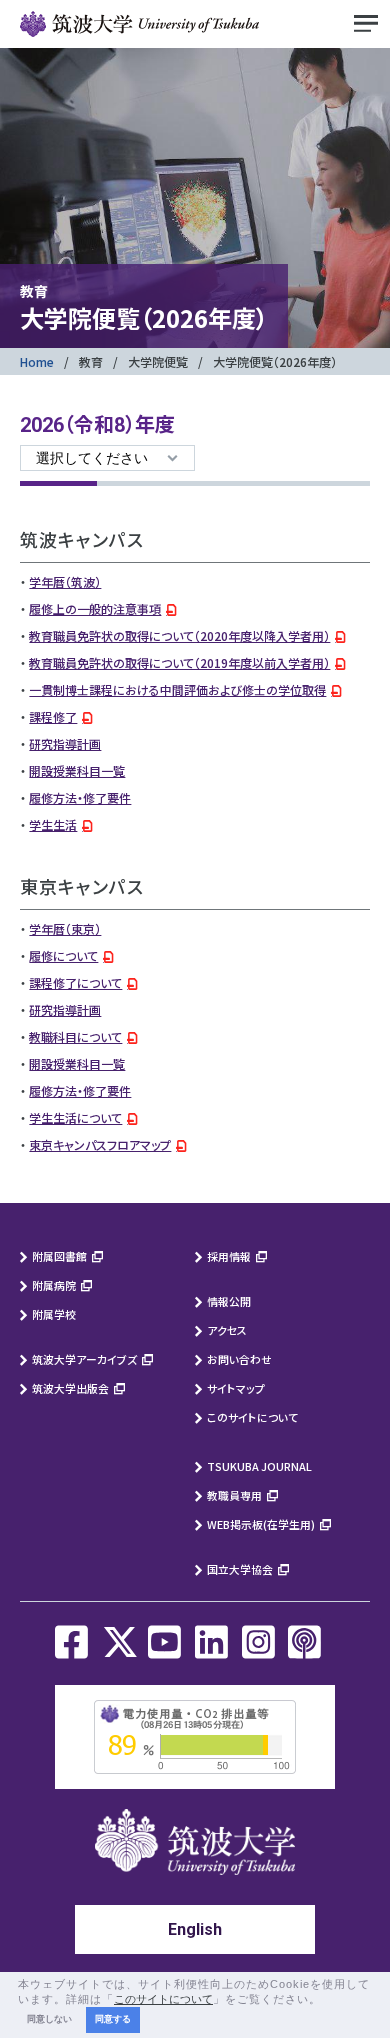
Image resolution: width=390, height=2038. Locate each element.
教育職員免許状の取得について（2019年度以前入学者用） (179, 662)
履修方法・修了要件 (80, 797)
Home (37, 361)
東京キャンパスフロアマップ (100, 1144)
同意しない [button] (49, 2019)
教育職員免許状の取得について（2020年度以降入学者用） (179, 635)
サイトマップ (236, 1388)
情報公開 (229, 1301)
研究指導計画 (65, 743)
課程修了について (75, 982)
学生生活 (53, 824)
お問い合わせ (239, 1359)
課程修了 (53, 716)
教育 (91, 361)
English (195, 1929)
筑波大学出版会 (70, 1388)
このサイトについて (252, 1417)
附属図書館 (59, 1256)
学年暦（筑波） (65, 581)
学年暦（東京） (65, 928)
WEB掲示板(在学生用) (261, 1524)
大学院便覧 (158, 361)
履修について (63, 955)
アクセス (227, 1330)
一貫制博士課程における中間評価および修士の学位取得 (177, 689)
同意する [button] (113, 2019)
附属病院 (54, 1285)
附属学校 (54, 1314)
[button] (327, 2000)
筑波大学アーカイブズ (84, 1359)
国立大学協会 (240, 1569)
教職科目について (75, 1036)
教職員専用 (234, 1495)
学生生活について (75, 1117)
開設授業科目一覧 (77, 770)
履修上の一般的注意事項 (95, 608)
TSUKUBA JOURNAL (259, 1466)
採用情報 (229, 1256)
